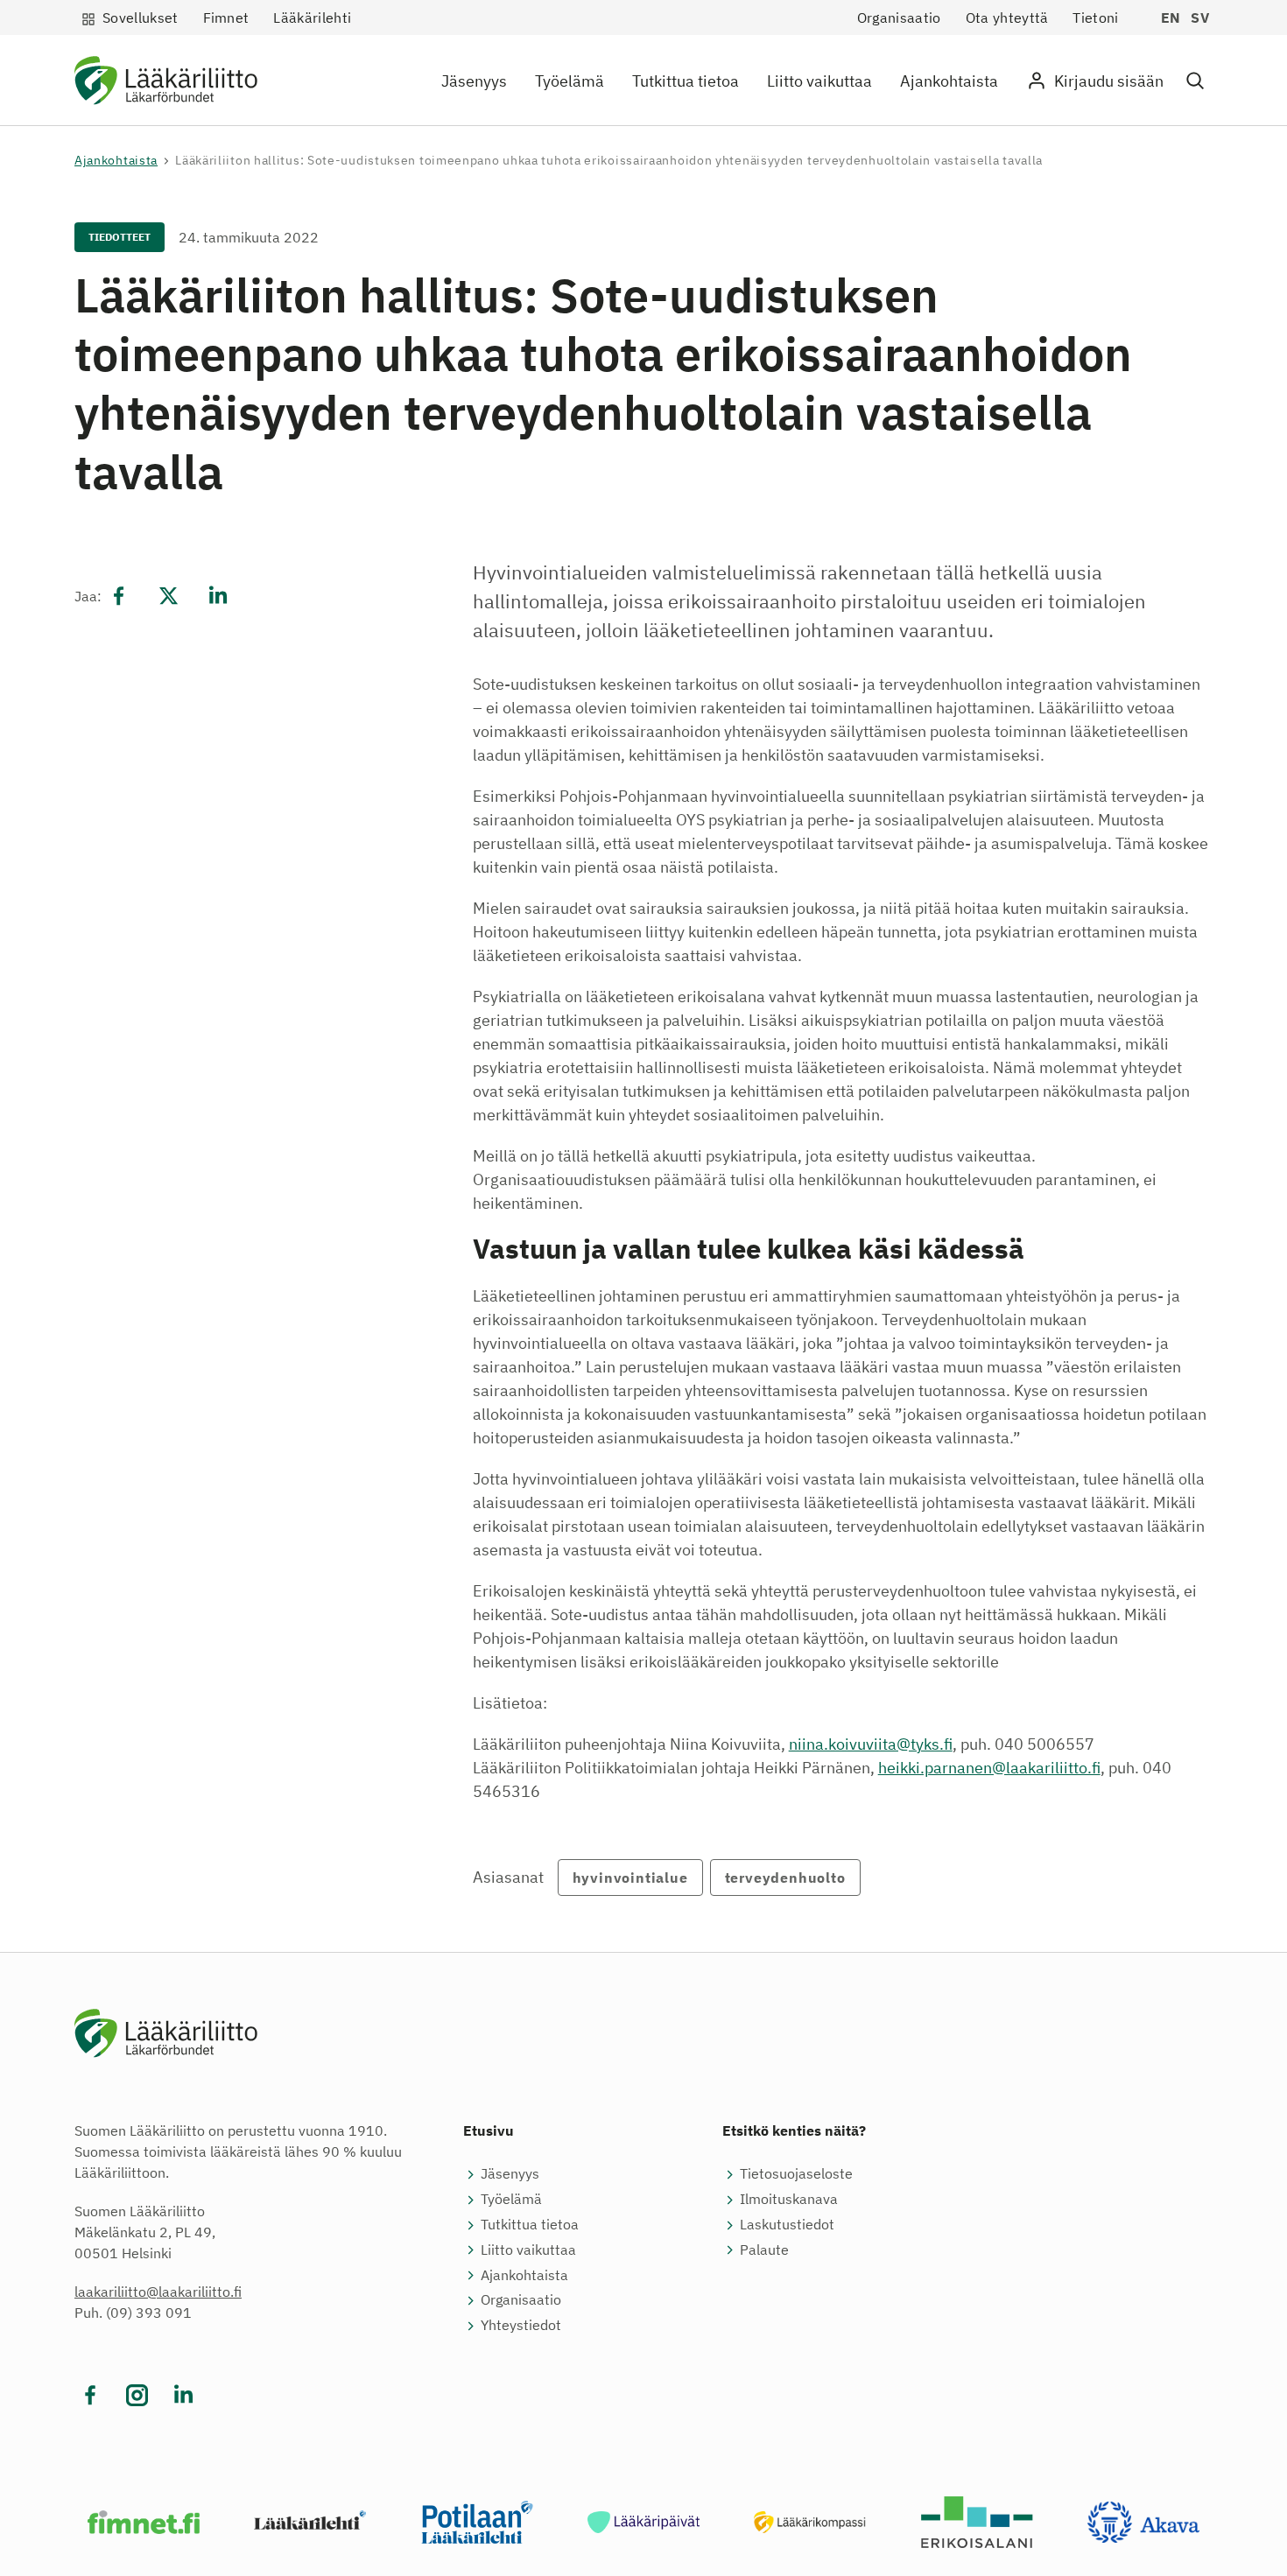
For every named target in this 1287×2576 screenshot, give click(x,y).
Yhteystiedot (521, 2325)
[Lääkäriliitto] (166, 84)
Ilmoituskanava (789, 2199)
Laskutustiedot (787, 2224)
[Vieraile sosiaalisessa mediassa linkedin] (183, 2395)
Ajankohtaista (949, 81)
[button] (1195, 81)
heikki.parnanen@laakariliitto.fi (989, 1768)
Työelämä (570, 81)
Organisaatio (899, 18)
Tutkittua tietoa (686, 81)
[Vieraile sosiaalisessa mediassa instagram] (137, 2395)
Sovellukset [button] (141, 18)
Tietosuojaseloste (796, 2173)
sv (1200, 18)
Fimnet (226, 18)
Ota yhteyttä (1007, 18)
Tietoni (1095, 18)
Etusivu (489, 2130)
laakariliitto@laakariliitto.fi (158, 2292)
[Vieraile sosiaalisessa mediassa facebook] (91, 2395)
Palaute (764, 2250)
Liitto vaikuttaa (819, 81)
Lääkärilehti (312, 18)
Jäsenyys (474, 81)
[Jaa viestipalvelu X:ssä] (168, 596)
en (1171, 18)
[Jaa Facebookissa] (119, 596)
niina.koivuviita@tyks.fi (871, 1744)
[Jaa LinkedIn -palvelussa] (218, 596)
